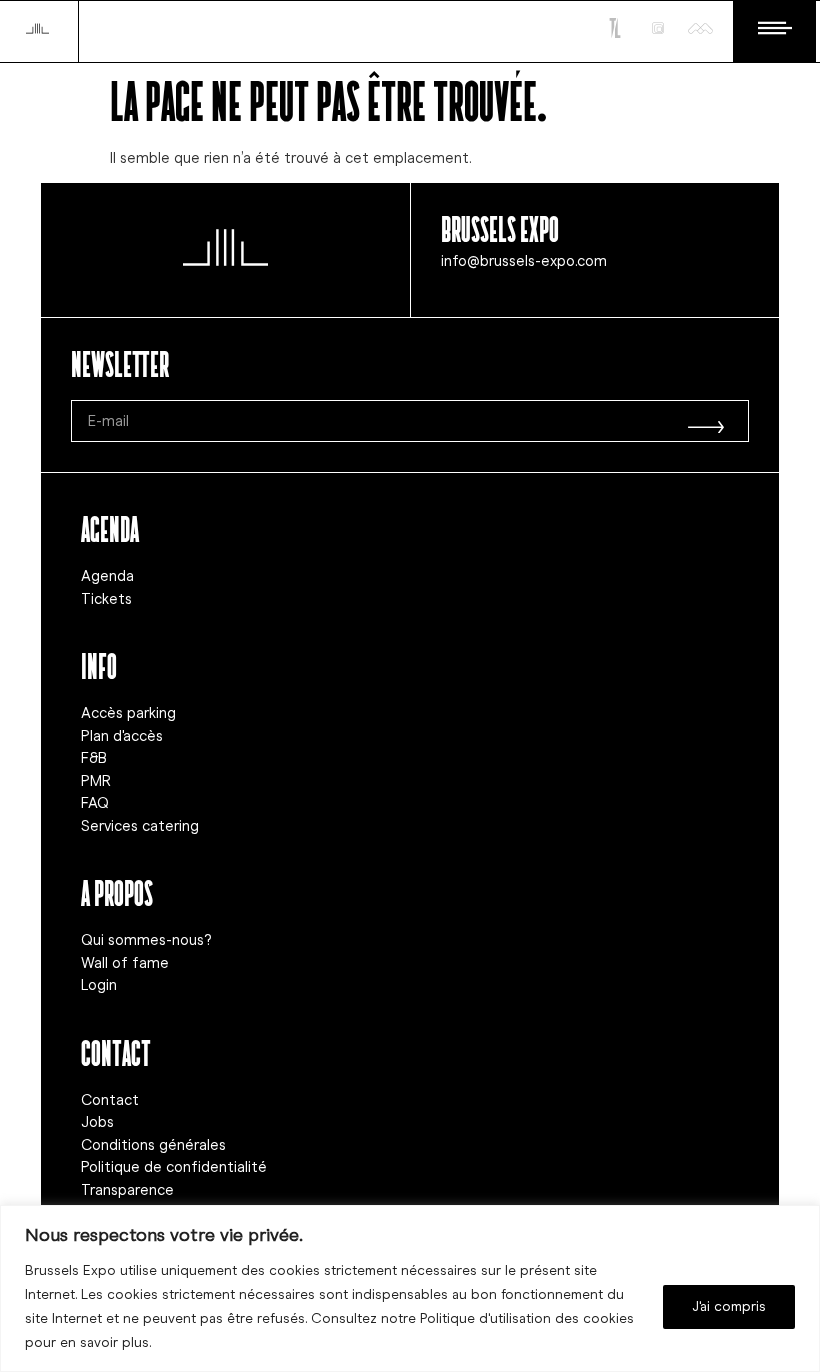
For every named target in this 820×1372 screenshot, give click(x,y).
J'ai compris (729, 1306)
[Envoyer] (706, 421)
